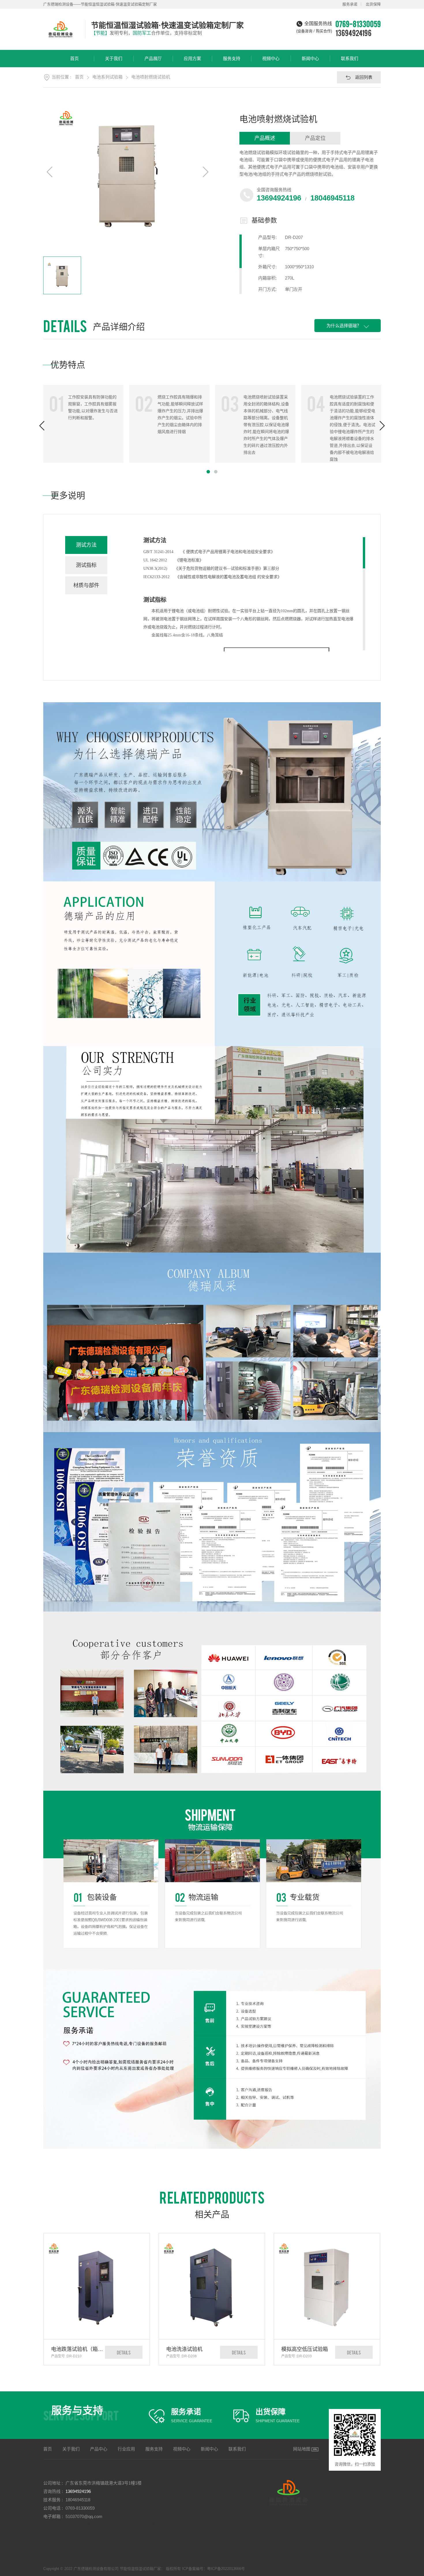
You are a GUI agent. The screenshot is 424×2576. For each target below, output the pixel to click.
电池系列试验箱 (107, 77)
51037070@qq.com (84, 2516)
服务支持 (232, 58)
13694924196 (353, 33)
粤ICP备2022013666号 (226, 2569)
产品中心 (99, 2449)
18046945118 (332, 198)
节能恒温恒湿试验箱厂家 (67, 2523)
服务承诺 (350, 4)
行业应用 (126, 2449)
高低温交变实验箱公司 (112, 2523)
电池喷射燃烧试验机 (151, 77)
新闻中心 (310, 58)
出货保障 (373, 4)
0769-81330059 (80, 2508)
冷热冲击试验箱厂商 (193, 2523)
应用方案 (192, 58)
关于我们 (114, 58)
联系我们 (350, 58)
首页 (74, 58)
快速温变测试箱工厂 (154, 2523)
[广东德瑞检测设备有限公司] (61, 29)
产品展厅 (153, 58)
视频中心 (271, 58)
